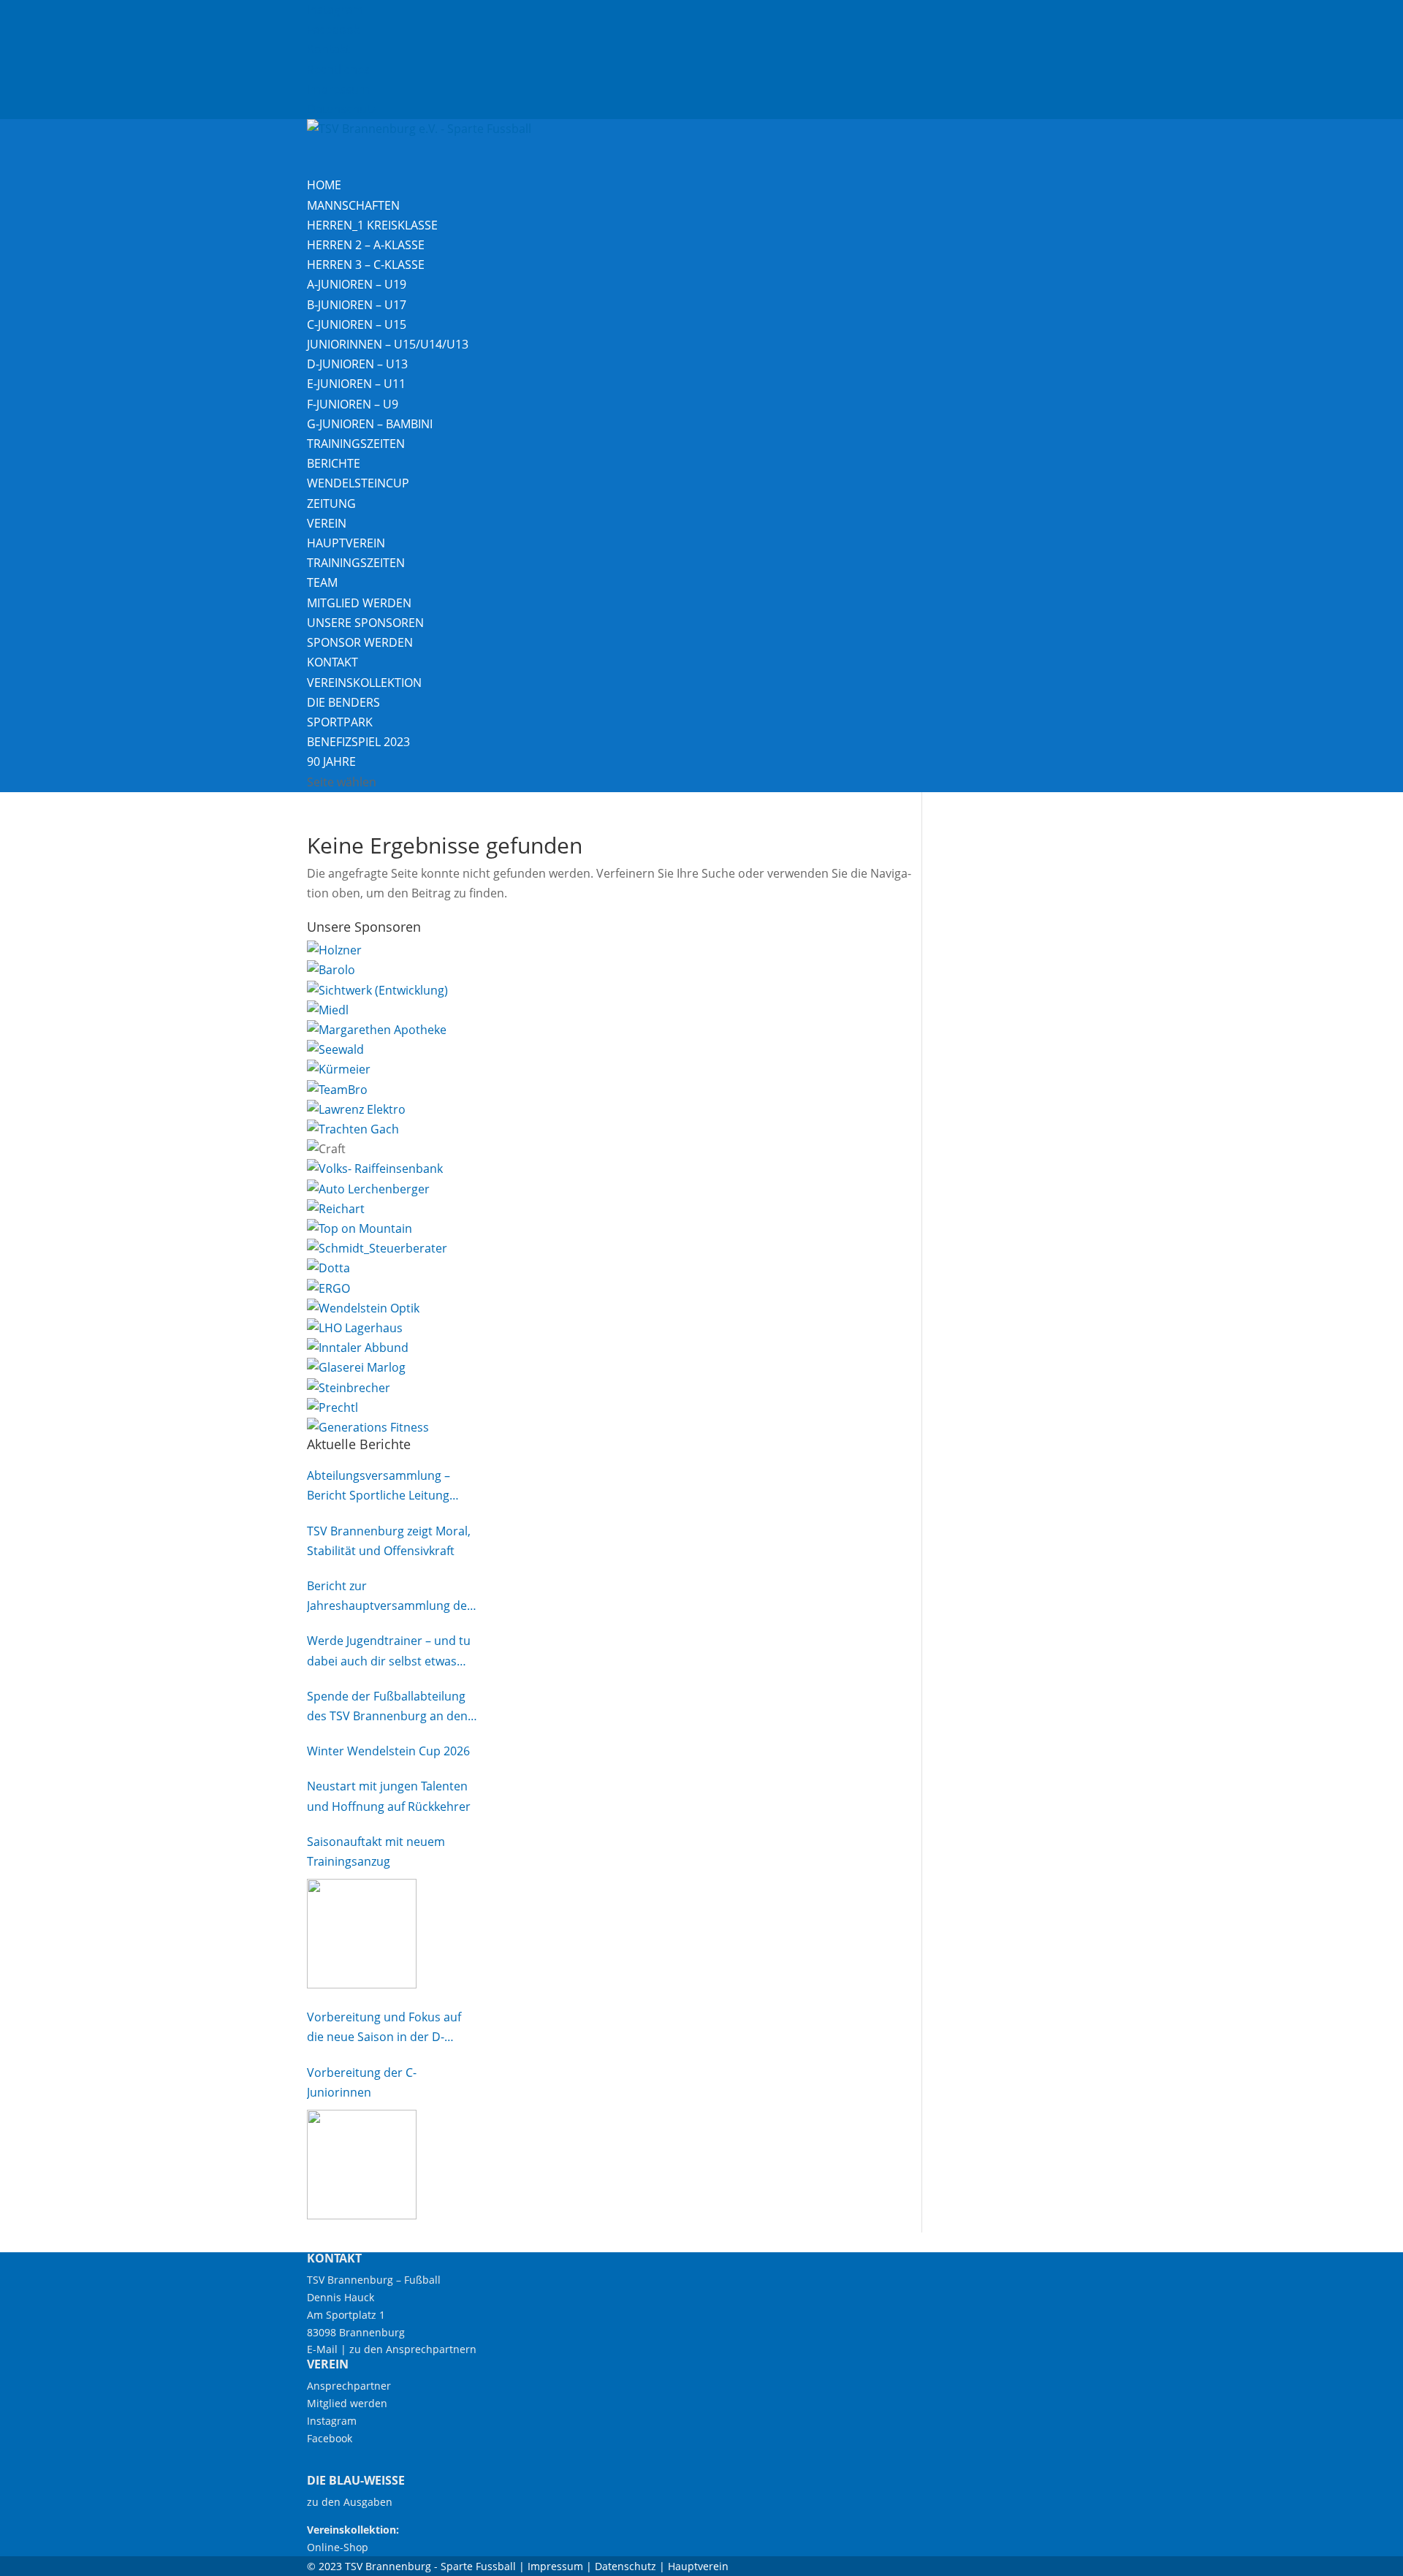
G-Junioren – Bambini (370, 424)
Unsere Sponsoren (365, 623)
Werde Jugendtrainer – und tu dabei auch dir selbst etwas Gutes (389, 1652)
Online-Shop (338, 2547)
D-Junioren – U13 (357, 364)
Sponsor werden (360, 642)
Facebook (333, 29)
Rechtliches (338, 69)
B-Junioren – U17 (357, 305)
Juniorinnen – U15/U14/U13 (388, 344)
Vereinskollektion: (353, 2530)
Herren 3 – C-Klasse (366, 265)
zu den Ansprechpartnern (413, 2349)
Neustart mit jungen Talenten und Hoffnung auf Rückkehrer (389, 1796)
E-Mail (322, 2349)
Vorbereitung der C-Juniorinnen (362, 2082)
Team (322, 582)
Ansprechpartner (349, 2386)
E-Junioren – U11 (356, 384)
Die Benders (343, 702)
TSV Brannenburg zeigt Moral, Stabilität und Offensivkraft (389, 1541)
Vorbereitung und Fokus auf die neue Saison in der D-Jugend (384, 2028)
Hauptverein (346, 543)
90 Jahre (331, 761)
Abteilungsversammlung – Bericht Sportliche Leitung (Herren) (379, 1486)
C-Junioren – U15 (357, 324)
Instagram (335, 10)
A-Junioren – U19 (357, 284)
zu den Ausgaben (350, 2502)
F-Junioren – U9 (353, 404)
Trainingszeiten (356, 444)
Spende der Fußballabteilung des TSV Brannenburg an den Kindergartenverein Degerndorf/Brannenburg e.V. (389, 1707)
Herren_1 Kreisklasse (372, 225)
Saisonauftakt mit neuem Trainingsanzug (376, 1851)
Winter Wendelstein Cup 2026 (388, 1751)
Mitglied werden (359, 603)
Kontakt (328, 49)
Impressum (338, 89)
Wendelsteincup (358, 483)
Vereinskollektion (364, 683)
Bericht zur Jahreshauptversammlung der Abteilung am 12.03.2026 (389, 1597)
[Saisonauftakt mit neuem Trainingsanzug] (362, 1934)
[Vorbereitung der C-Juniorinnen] (362, 2165)
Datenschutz (342, 109)
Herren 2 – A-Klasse (366, 245)
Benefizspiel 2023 (358, 742)
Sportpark (340, 722)
